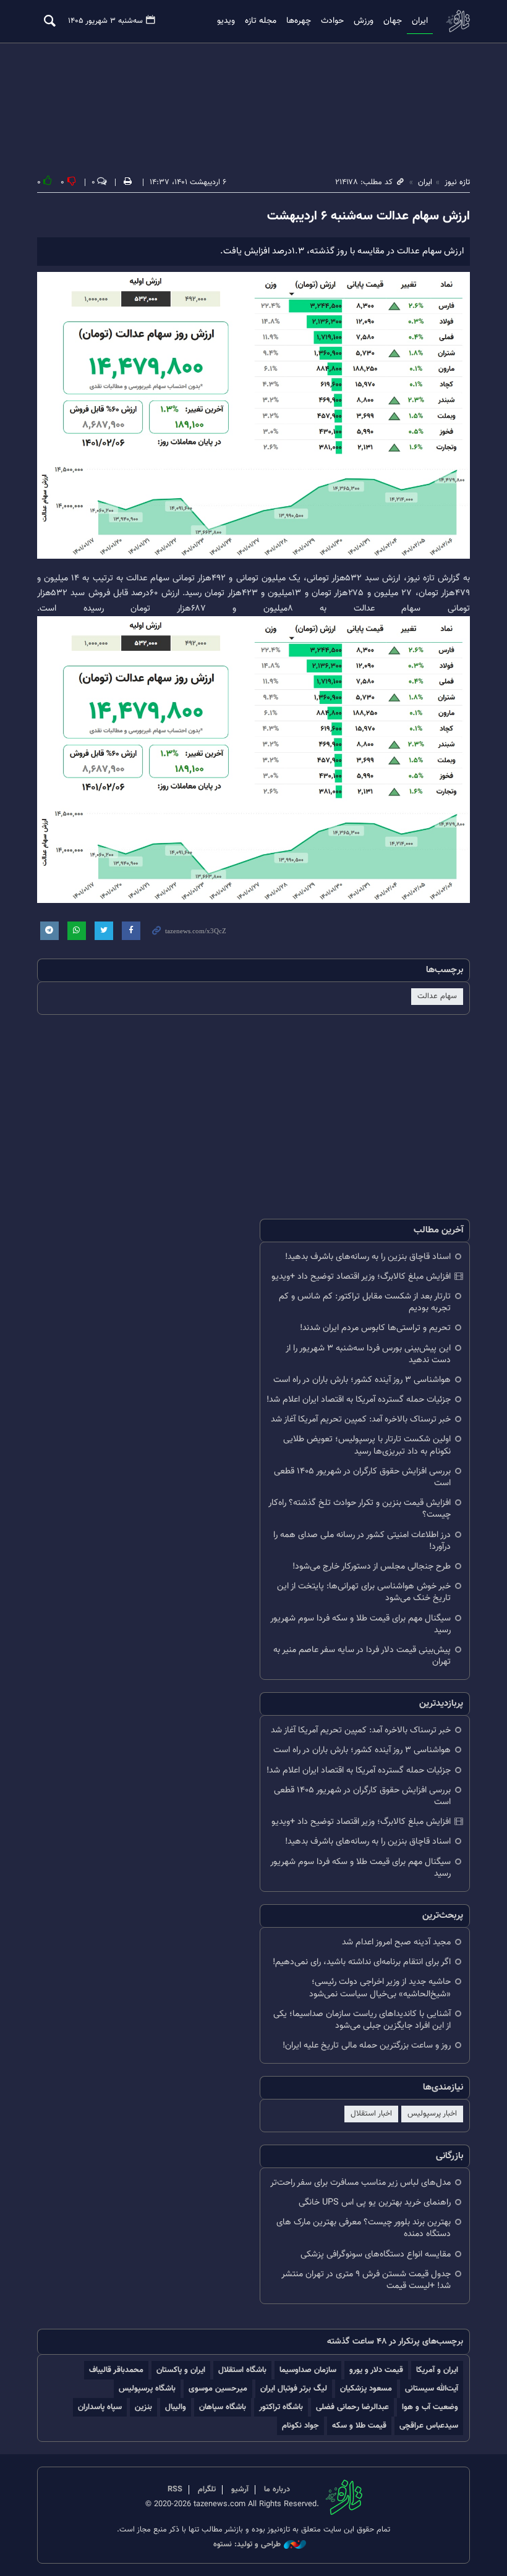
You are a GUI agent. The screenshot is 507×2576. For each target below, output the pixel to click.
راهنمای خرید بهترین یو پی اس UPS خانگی (375, 2202)
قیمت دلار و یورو (376, 2370)
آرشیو (240, 2489)
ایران (420, 21)
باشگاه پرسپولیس (147, 2388)
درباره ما (277, 2489)
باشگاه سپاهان (223, 2407)
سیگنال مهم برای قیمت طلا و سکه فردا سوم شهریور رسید (360, 1624)
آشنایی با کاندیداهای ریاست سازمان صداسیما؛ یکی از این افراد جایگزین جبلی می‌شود (362, 2020)
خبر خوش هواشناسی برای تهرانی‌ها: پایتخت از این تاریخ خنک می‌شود (364, 1592)
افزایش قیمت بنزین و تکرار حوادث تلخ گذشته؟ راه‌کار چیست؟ (360, 1509)
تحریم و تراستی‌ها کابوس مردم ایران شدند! (375, 1328)
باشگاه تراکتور (281, 2407)
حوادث (332, 21)
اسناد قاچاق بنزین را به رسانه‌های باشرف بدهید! (368, 1257)
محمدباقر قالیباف (116, 2370)
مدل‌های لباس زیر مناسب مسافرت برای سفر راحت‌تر (360, 2183)
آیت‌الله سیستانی (432, 2388)
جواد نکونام (300, 2426)
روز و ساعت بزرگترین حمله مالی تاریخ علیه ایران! (367, 2045)
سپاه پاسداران (100, 2407)
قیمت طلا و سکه (359, 2426)
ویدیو (226, 21)
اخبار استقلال (371, 2114)
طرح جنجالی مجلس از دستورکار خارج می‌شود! (372, 1566)
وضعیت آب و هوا (430, 2407)
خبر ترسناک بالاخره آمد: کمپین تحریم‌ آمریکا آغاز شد (361, 1419)
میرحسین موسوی (218, 2388)
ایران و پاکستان (181, 2370)
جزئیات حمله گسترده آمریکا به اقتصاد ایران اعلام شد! (359, 1400)
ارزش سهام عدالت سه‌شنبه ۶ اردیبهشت (369, 216)
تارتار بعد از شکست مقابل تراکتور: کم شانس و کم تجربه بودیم (365, 1302)
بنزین (143, 2407)
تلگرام (207, 2489)
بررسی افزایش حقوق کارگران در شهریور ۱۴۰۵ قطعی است (362, 1477)
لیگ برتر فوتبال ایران (294, 2388)
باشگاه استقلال (242, 2370)
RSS (175, 2489)
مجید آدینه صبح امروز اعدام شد (396, 1942)
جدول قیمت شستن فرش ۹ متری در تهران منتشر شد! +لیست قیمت (366, 2280)
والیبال (176, 2407)
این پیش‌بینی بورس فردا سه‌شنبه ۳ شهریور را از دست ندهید (368, 1354)
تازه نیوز (458, 21)
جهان (393, 21)
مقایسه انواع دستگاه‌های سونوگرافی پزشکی (376, 2254)
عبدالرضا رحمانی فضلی (352, 2407)
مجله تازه (261, 21)
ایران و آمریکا (437, 2370)
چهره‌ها (299, 21)
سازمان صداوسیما (308, 2370)
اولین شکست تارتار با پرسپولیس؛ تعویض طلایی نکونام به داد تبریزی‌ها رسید (367, 1445)
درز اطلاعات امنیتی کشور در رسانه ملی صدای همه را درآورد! (362, 1541)
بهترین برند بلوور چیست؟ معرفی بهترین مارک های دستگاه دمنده (364, 2228)
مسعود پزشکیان (366, 2388)
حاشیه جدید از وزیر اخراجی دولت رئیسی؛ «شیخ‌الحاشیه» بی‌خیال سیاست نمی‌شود (380, 1988)
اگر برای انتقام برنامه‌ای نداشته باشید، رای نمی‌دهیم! (362, 1962)
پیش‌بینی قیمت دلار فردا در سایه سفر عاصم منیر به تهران (362, 1656)
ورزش (364, 21)
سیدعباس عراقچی (429, 2426)
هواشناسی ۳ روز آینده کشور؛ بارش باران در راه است (362, 1380)
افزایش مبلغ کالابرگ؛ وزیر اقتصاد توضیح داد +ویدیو (361, 1277)
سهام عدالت (437, 996)
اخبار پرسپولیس (432, 2114)
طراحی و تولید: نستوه (247, 2545)
